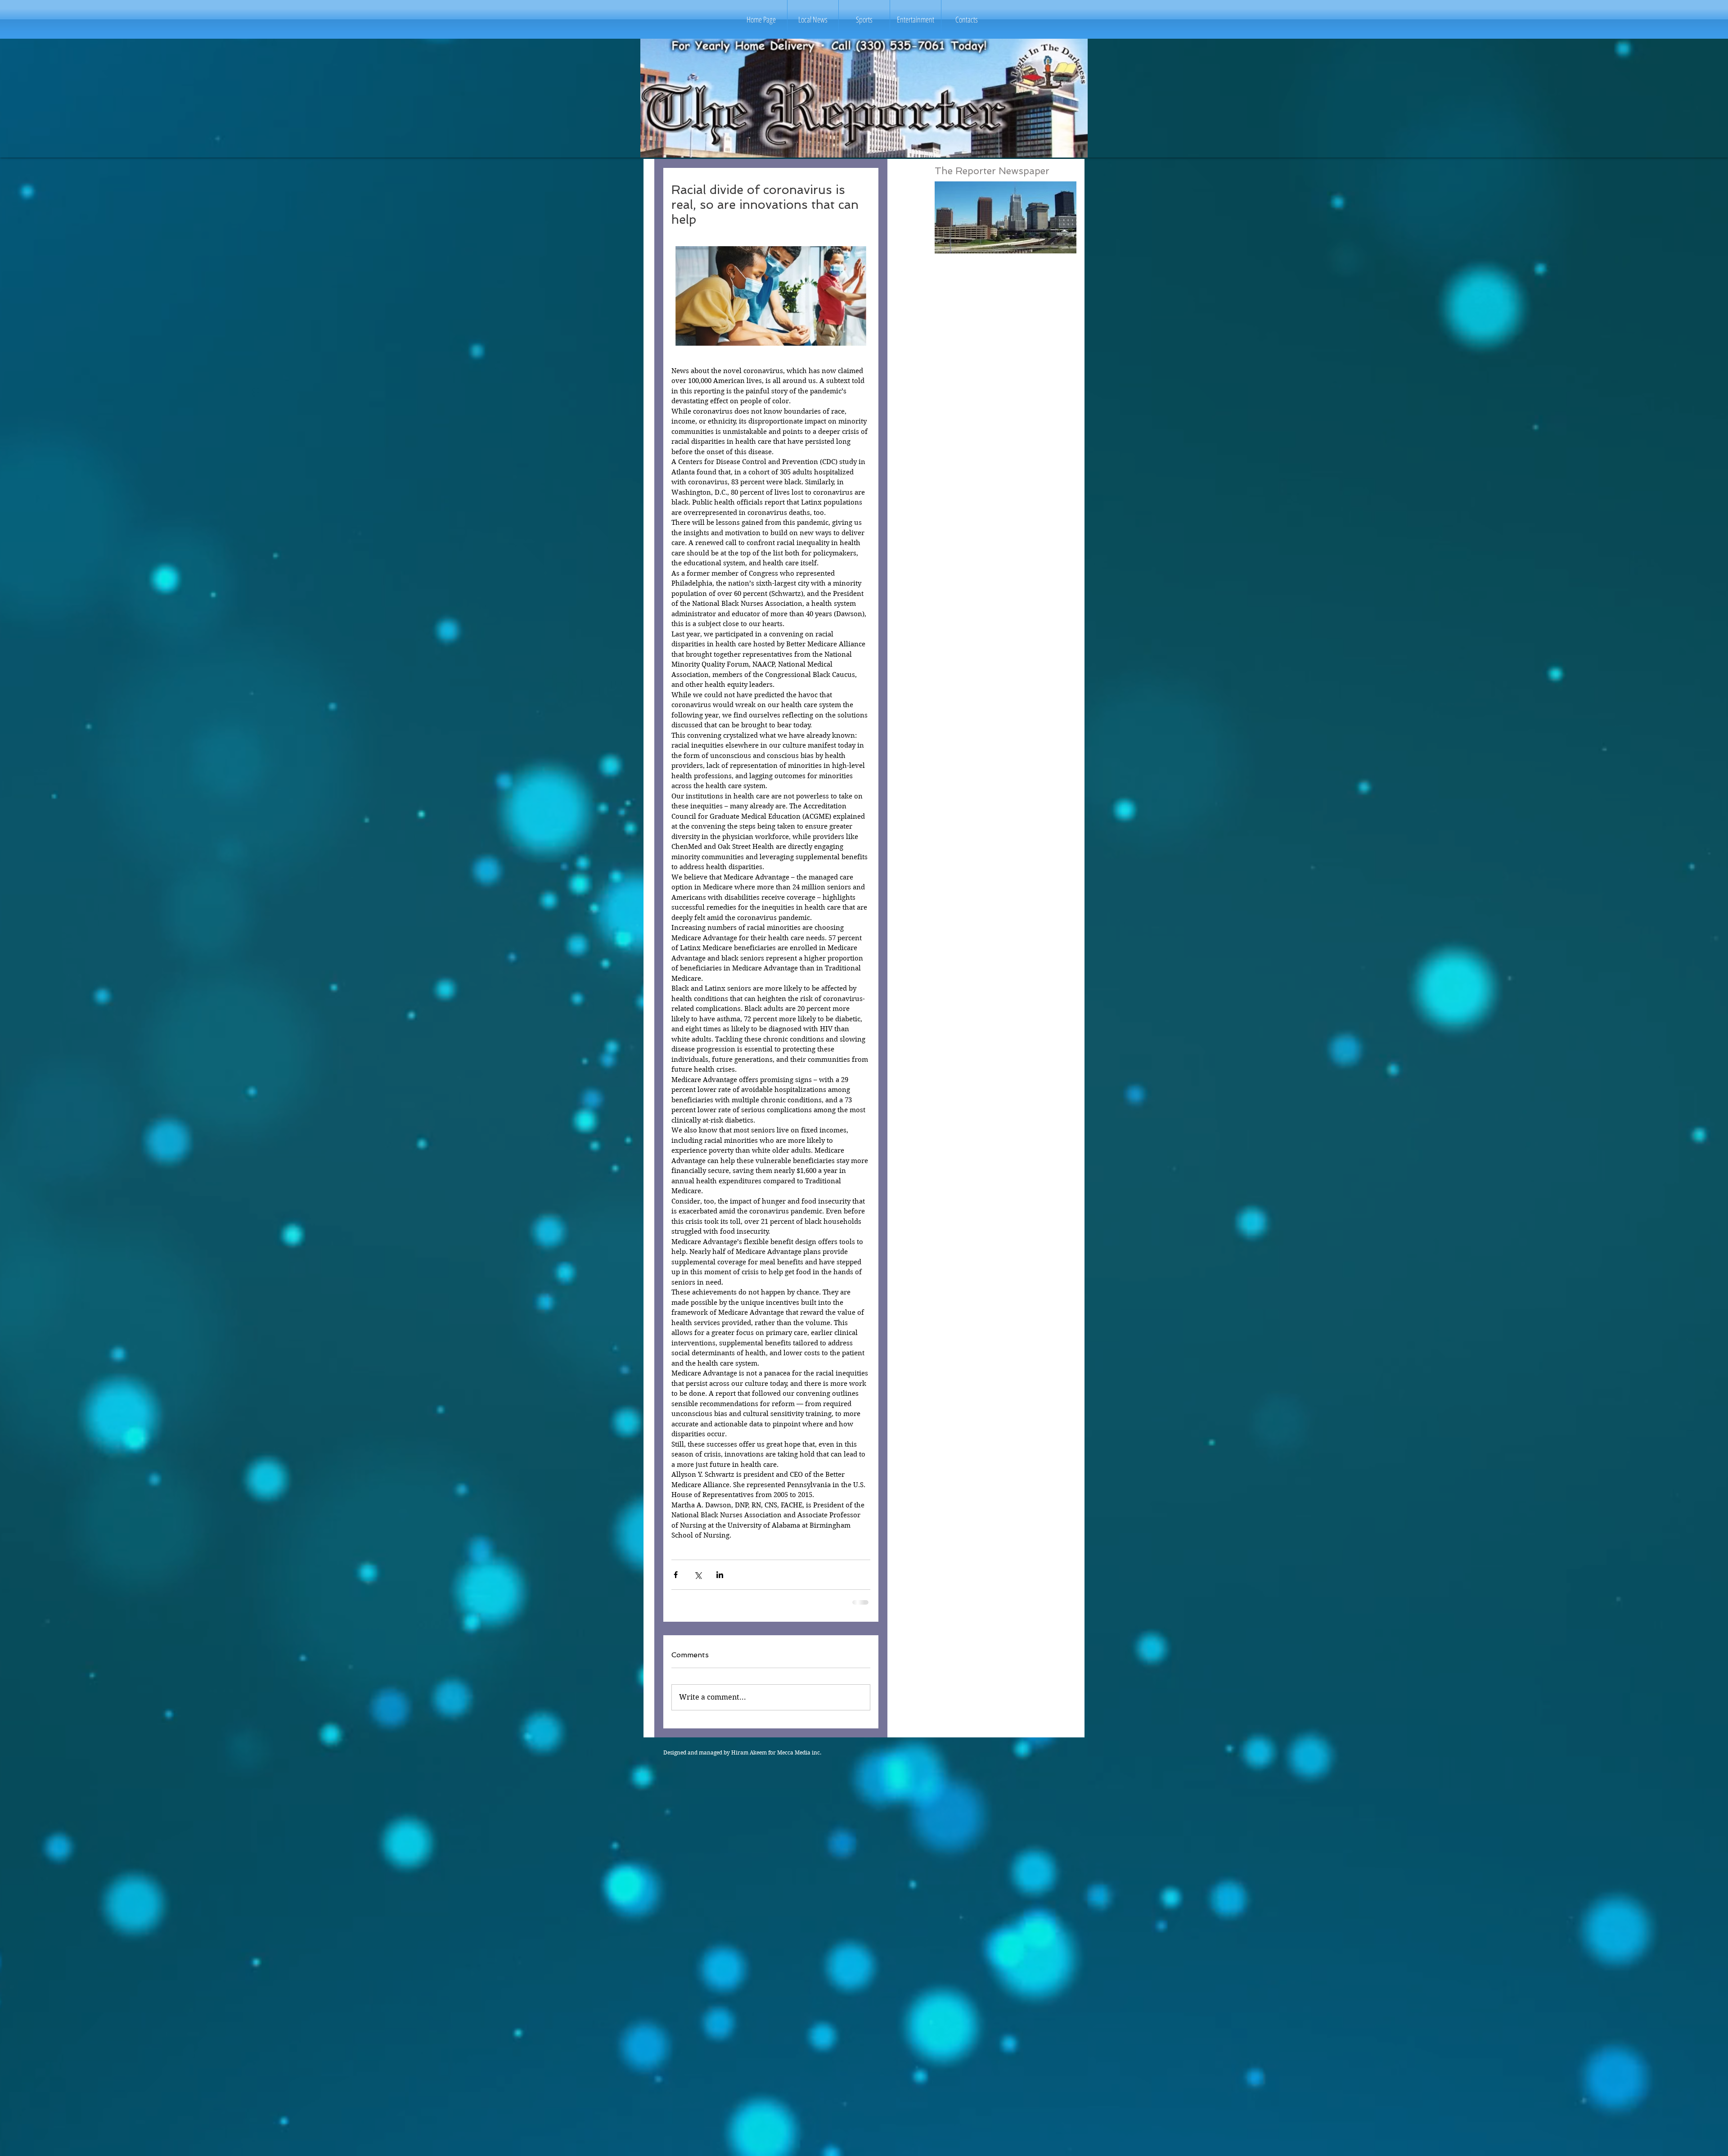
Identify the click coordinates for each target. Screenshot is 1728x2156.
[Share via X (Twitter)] (698, 1575)
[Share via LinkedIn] (720, 1575)
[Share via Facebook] (676, 1575)
